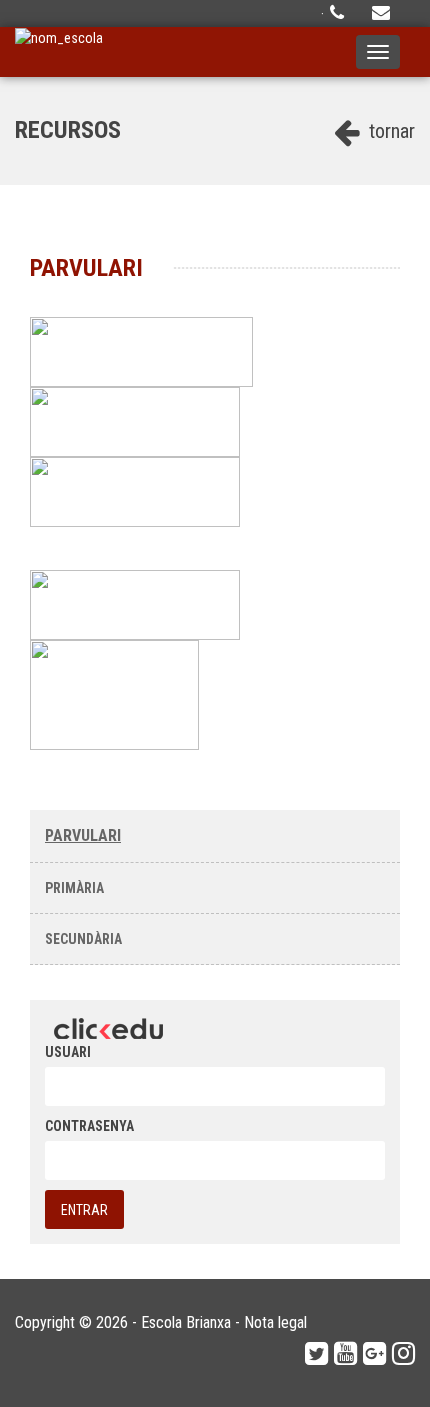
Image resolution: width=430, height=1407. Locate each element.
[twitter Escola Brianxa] (316, 1354)
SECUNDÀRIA (83, 939)
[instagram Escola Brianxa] (403, 1354)
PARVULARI (83, 835)
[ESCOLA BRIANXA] (59, 52)
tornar (389, 131)
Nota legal (275, 1322)
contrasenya (89, 1126)
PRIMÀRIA (74, 888)
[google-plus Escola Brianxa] (374, 1354)
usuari (68, 1052)
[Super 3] (137, 490)
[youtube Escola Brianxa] (345, 1354)
